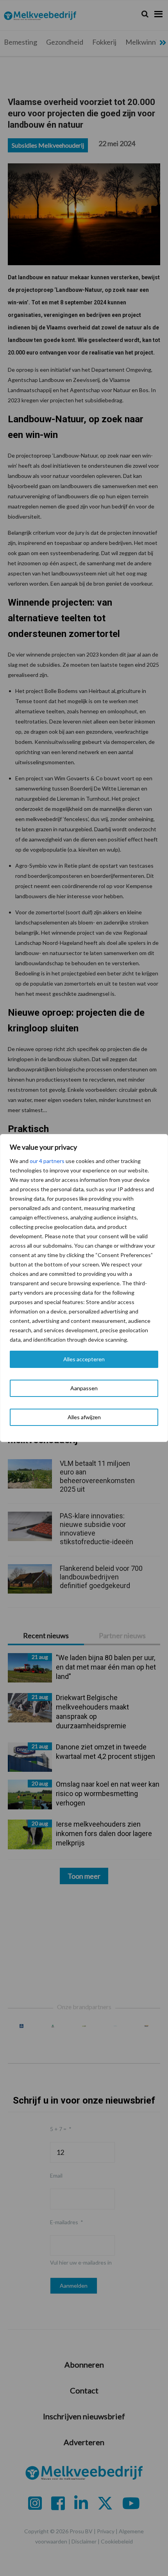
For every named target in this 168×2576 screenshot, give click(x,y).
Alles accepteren (84, 1359)
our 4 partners (47, 1161)
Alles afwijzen (84, 1417)
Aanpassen (84, 1388)
